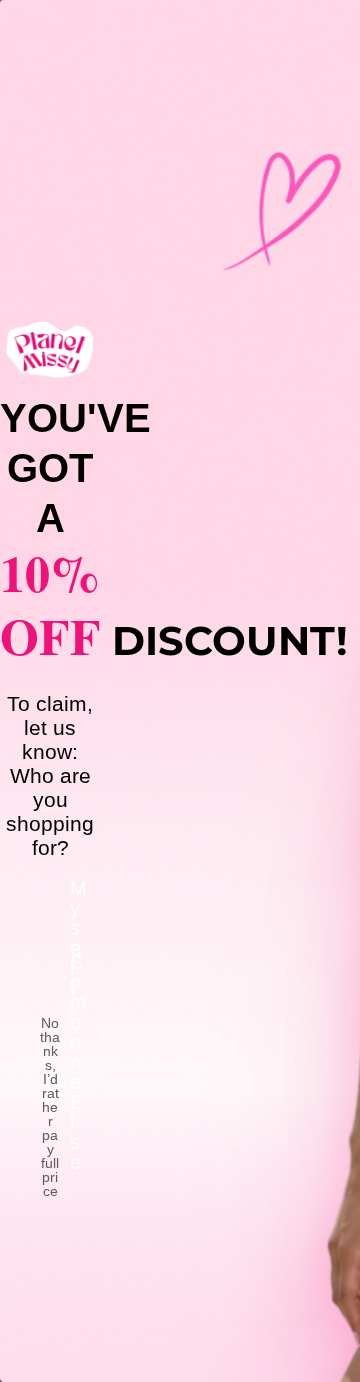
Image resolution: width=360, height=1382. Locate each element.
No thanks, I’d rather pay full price (50, 1043)
